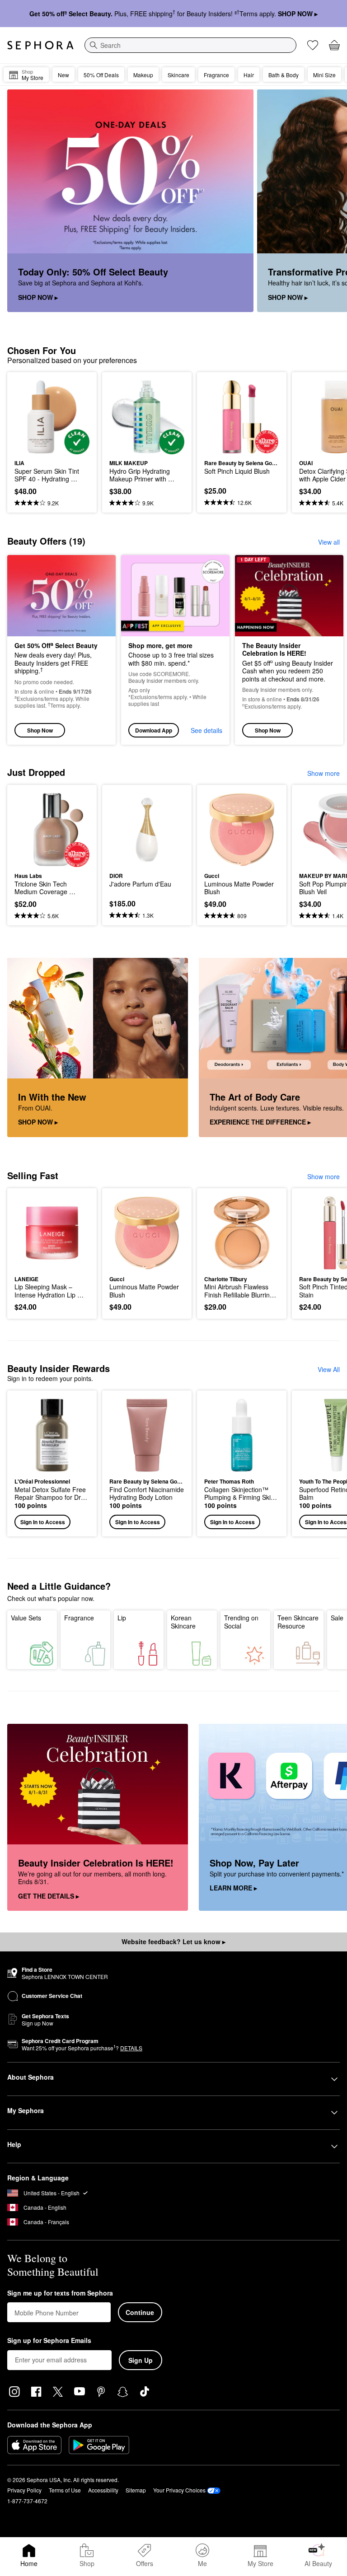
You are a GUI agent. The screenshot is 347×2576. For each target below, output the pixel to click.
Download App (154, 730)
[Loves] (313, 45)
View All (329, 1369)
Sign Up (141, 2360)
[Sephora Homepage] (40, 45)
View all (329, 542)
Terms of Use (65, 2490)
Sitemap (136, 2490)
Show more (324, 773)
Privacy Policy (24, 2490)
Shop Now (40, 730)
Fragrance (79, 1618)
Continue (140, 2312)
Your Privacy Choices (179, 2490)
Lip (122, 1618)
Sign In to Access (43, 1522)
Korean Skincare (183, 1622)
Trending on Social (241, 1622)
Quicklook (28, 417)
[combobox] (190, 45)
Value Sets (26, 1618)
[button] (52, 1463)
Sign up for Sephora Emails (49, 2341)
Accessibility (103, 2490)
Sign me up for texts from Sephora (60, 2293)
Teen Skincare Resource (298, 1622)
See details (206, 730)
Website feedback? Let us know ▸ (173, 1941)
